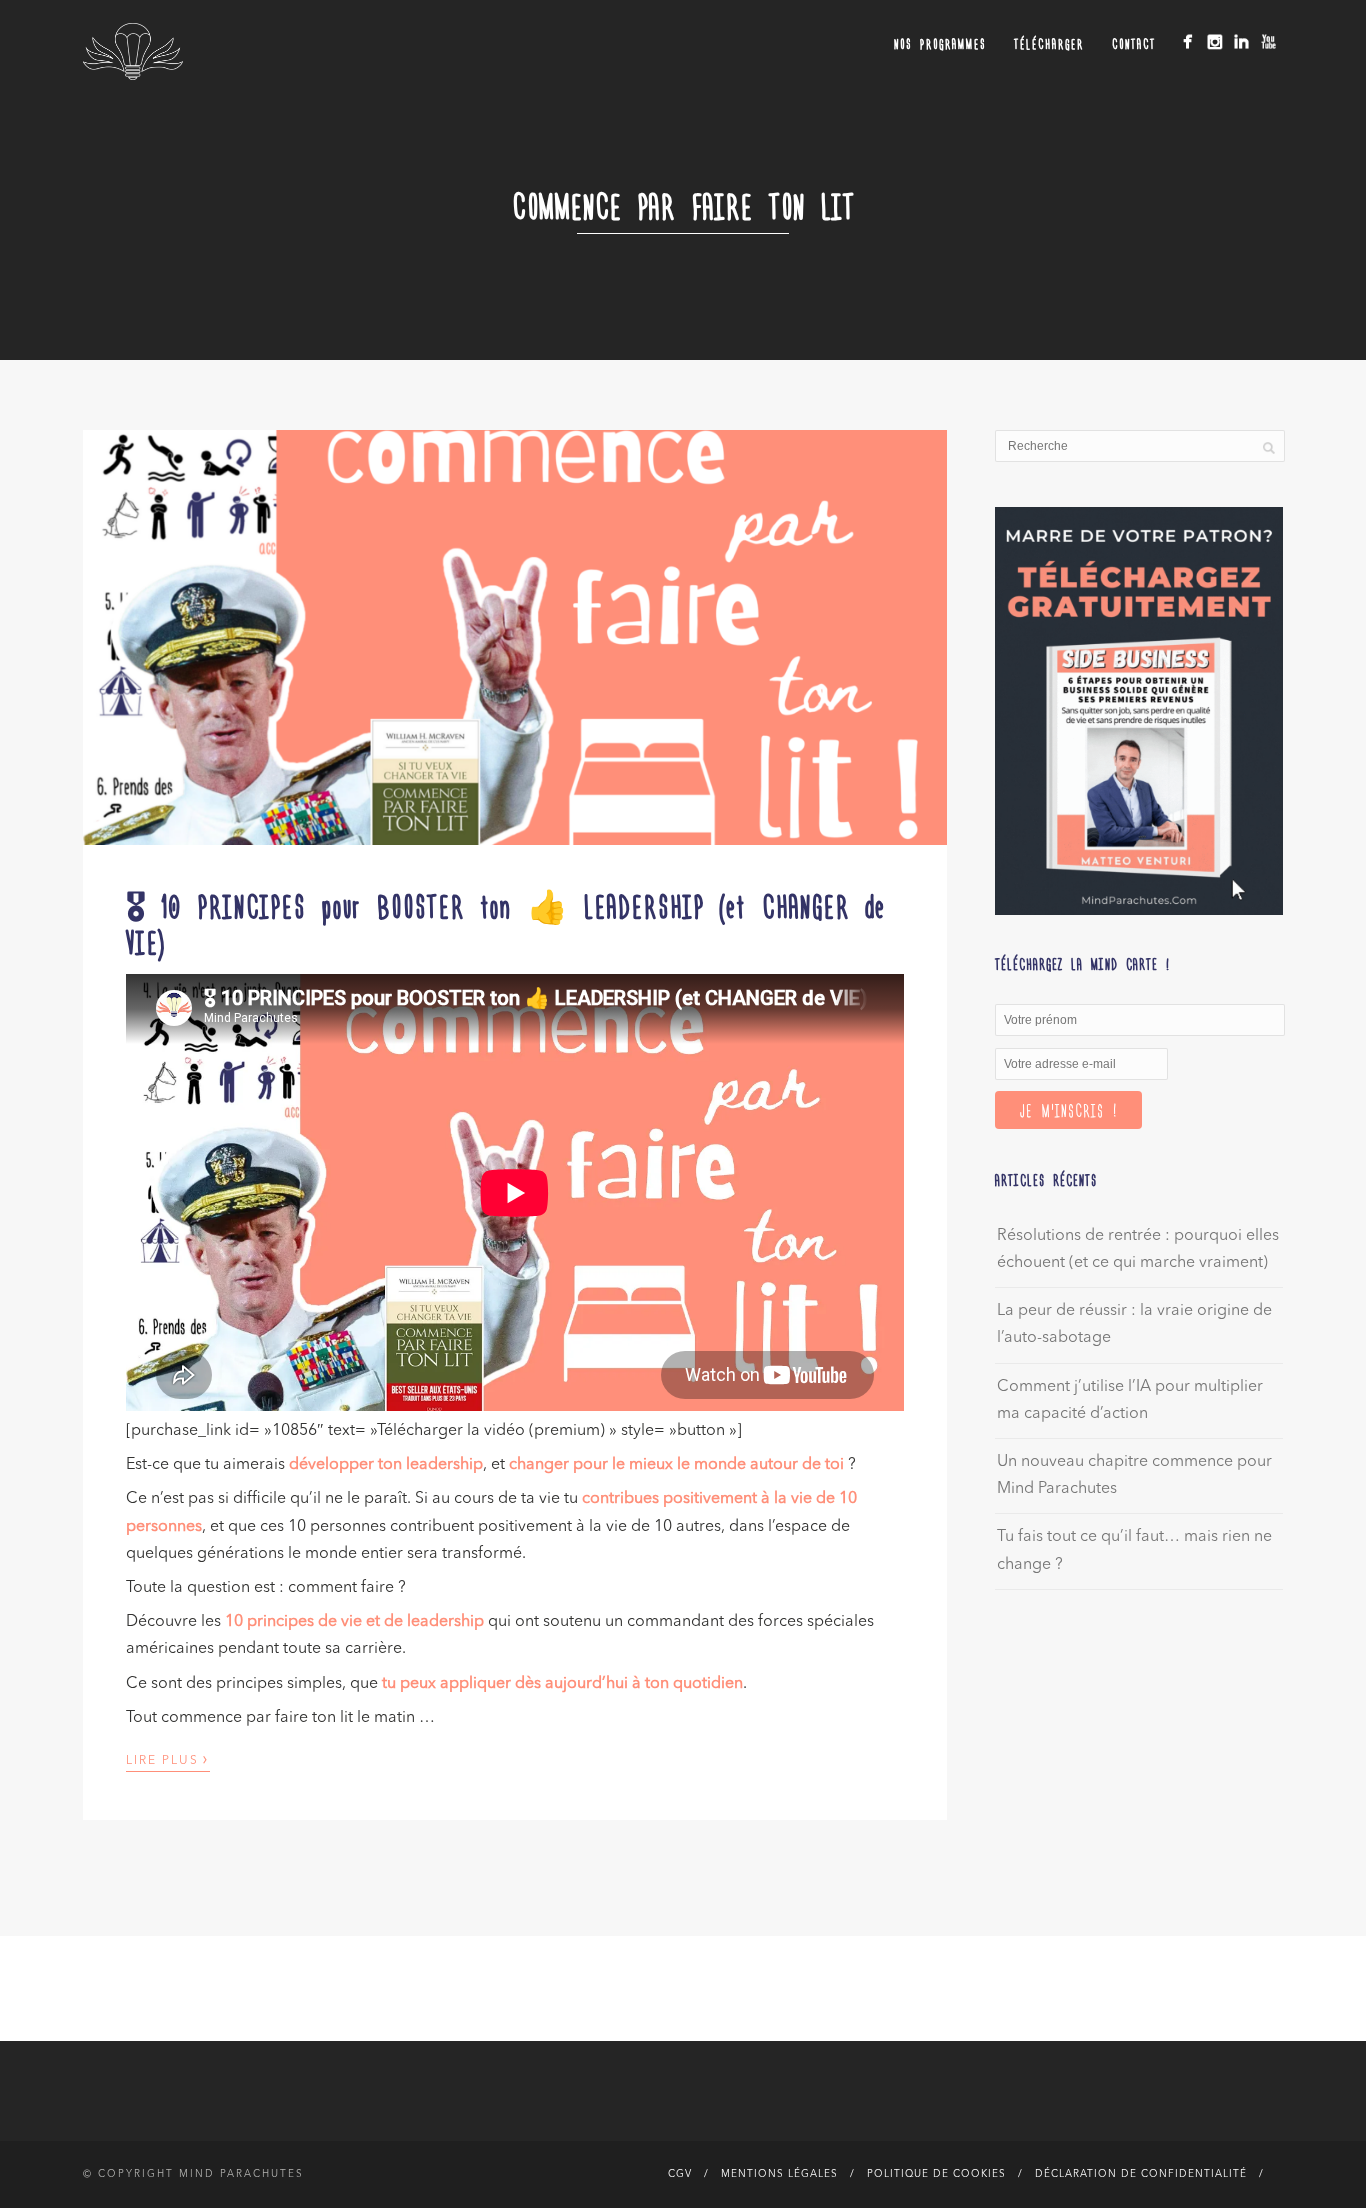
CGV (680, 2174)
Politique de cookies (936, 2174)
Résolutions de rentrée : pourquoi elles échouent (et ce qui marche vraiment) (1138, 1249)
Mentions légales (779, 2174)
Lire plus (168, 1759)
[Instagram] (1214, 41)
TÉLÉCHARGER (1049, 43)
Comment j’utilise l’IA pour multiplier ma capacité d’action (1130, 1400)
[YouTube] (1268, 41)
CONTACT (1134, 43)
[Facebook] (1187, 41)
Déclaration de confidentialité (1141, 2174)
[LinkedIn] (1241, 41)
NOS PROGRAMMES (940, 43)
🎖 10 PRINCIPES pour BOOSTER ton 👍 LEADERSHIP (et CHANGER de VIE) (506, 922)
